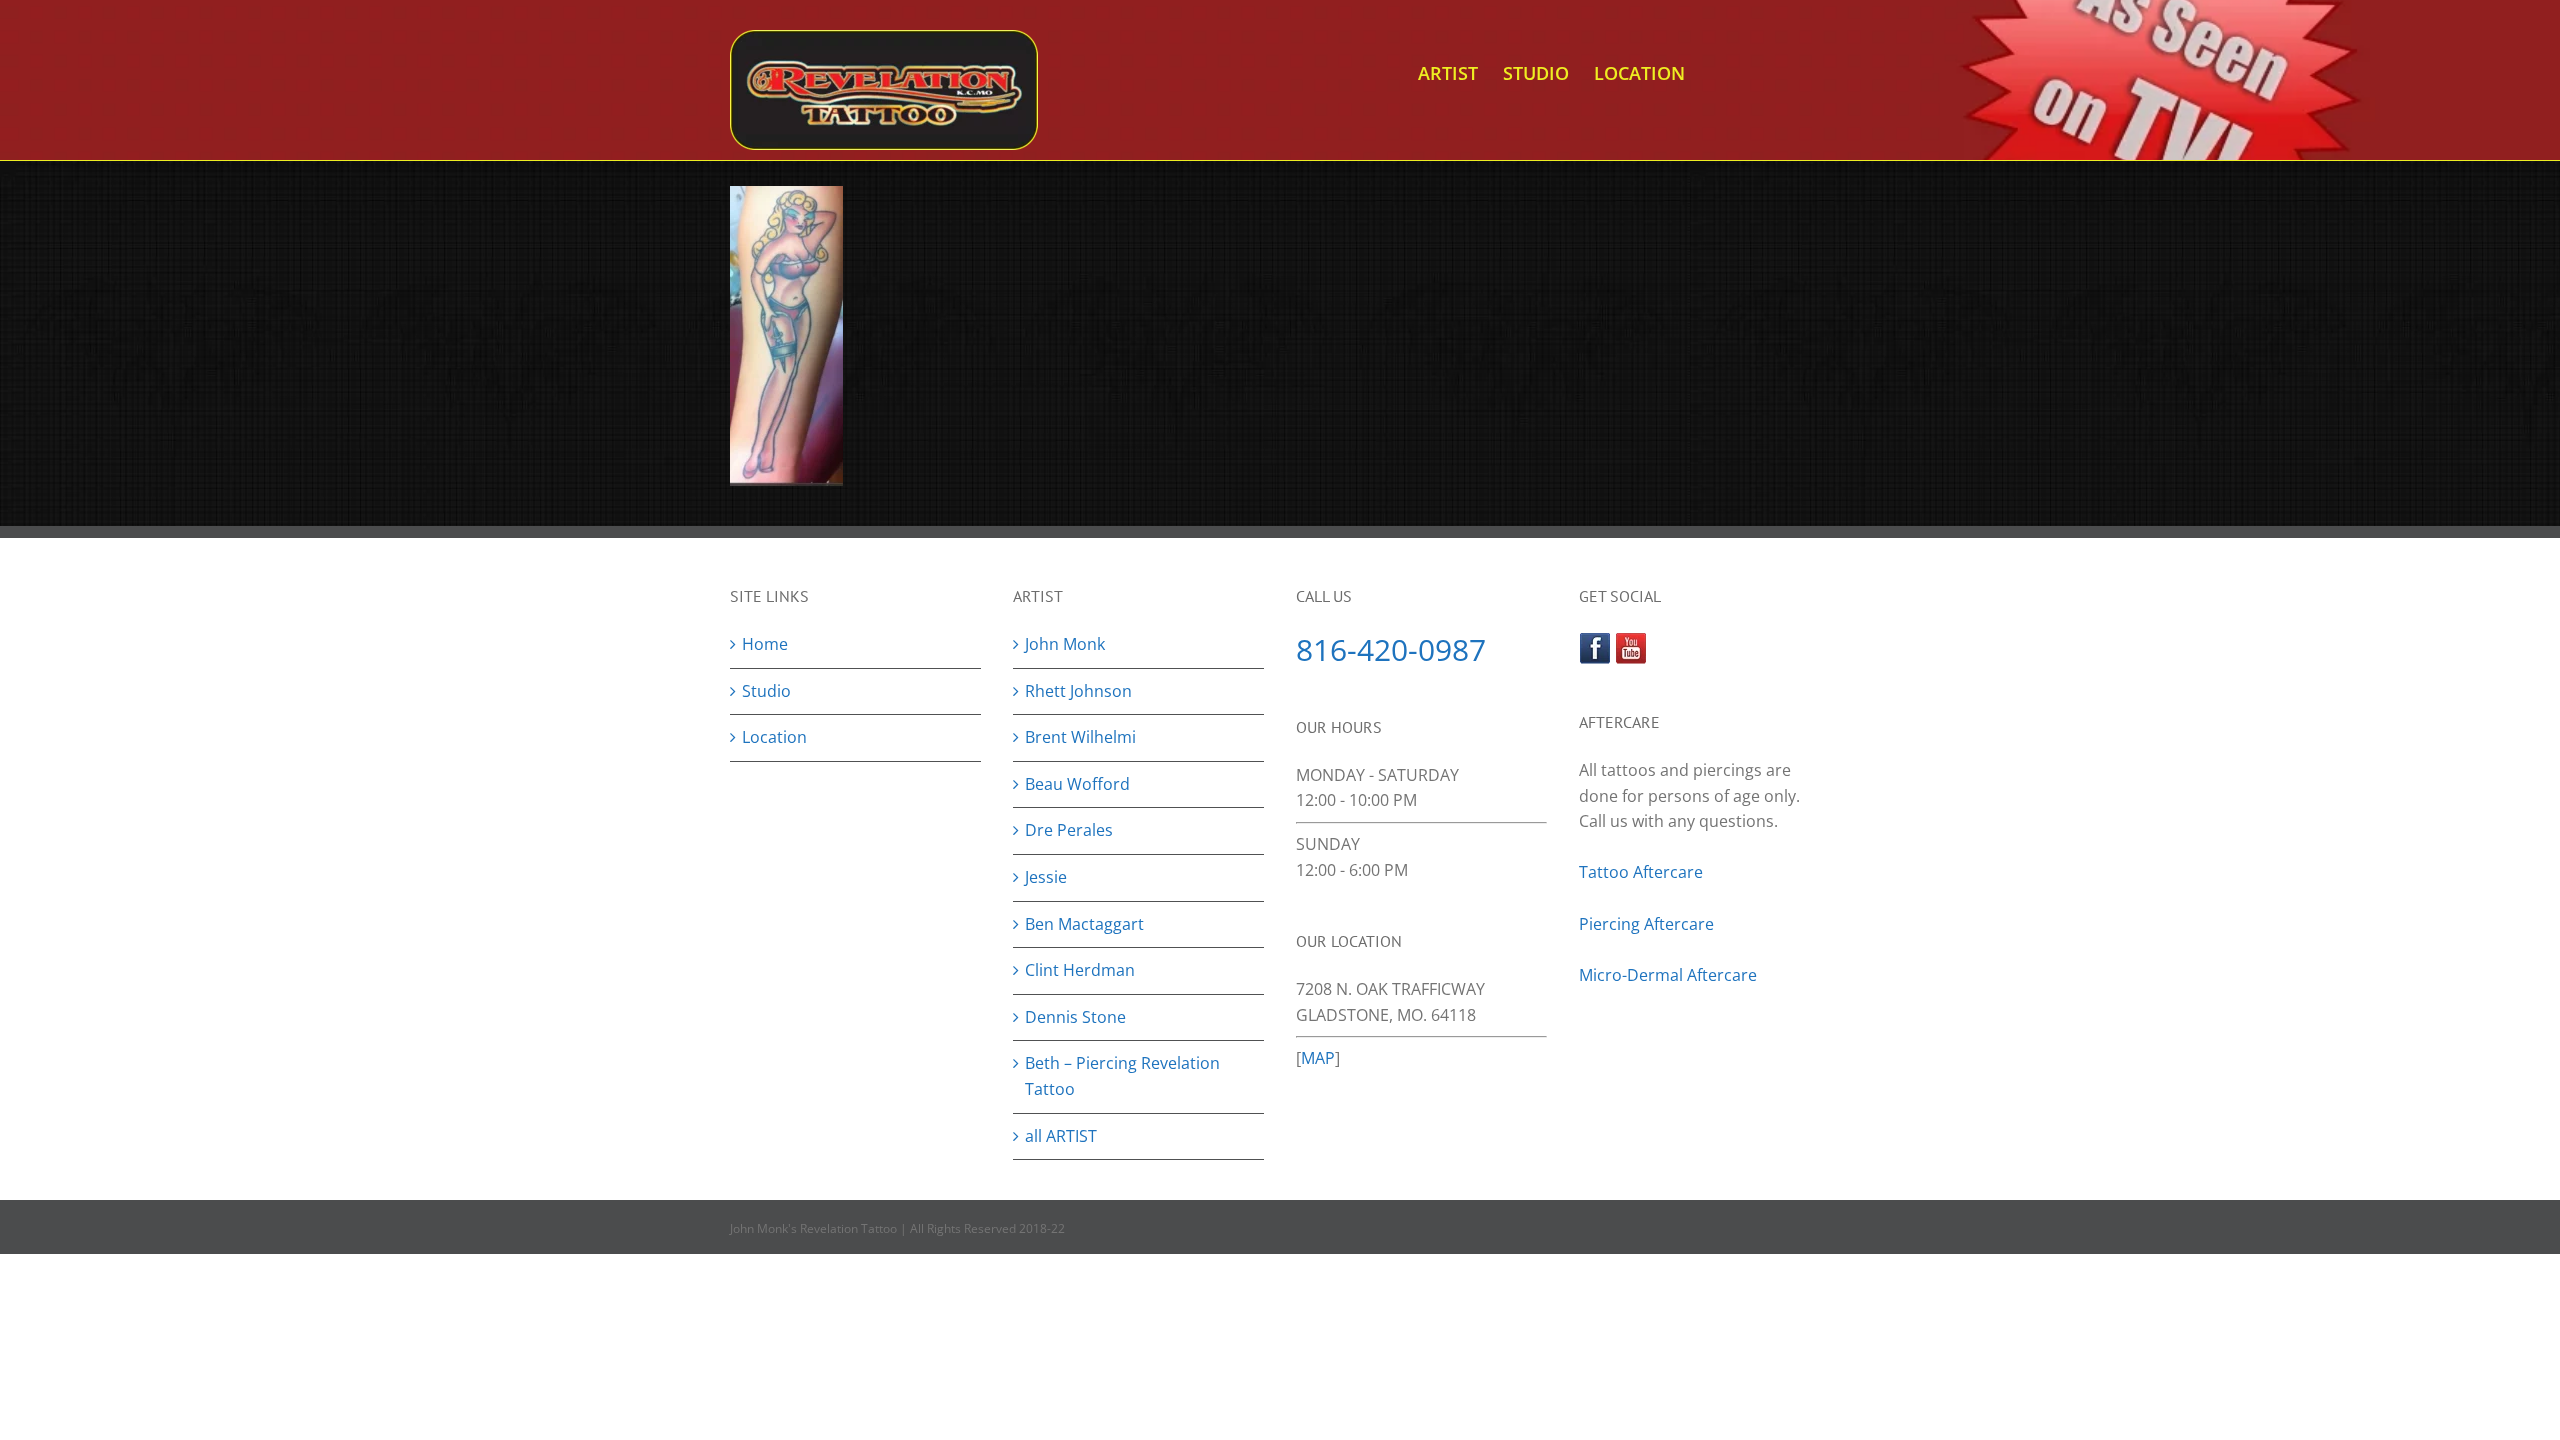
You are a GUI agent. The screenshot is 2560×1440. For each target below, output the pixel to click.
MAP (1318, 1058)
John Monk (1065, 644)
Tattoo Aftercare (1641, 872)
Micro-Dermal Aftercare (1668, 975)
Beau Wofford (1077, 784)
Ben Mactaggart (1084, 924)
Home (765, 644)
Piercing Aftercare (1648, 924)
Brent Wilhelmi (1080, 737)
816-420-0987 (1391, 649)
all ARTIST (1061, 1136)
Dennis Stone (1075, 1017)
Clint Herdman (1080, 970)
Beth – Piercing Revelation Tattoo (1122, 1076)
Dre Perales (1069, 830)
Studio (766, 691)
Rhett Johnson (1078, 691)
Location (774, 737)
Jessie (1046, 877)
